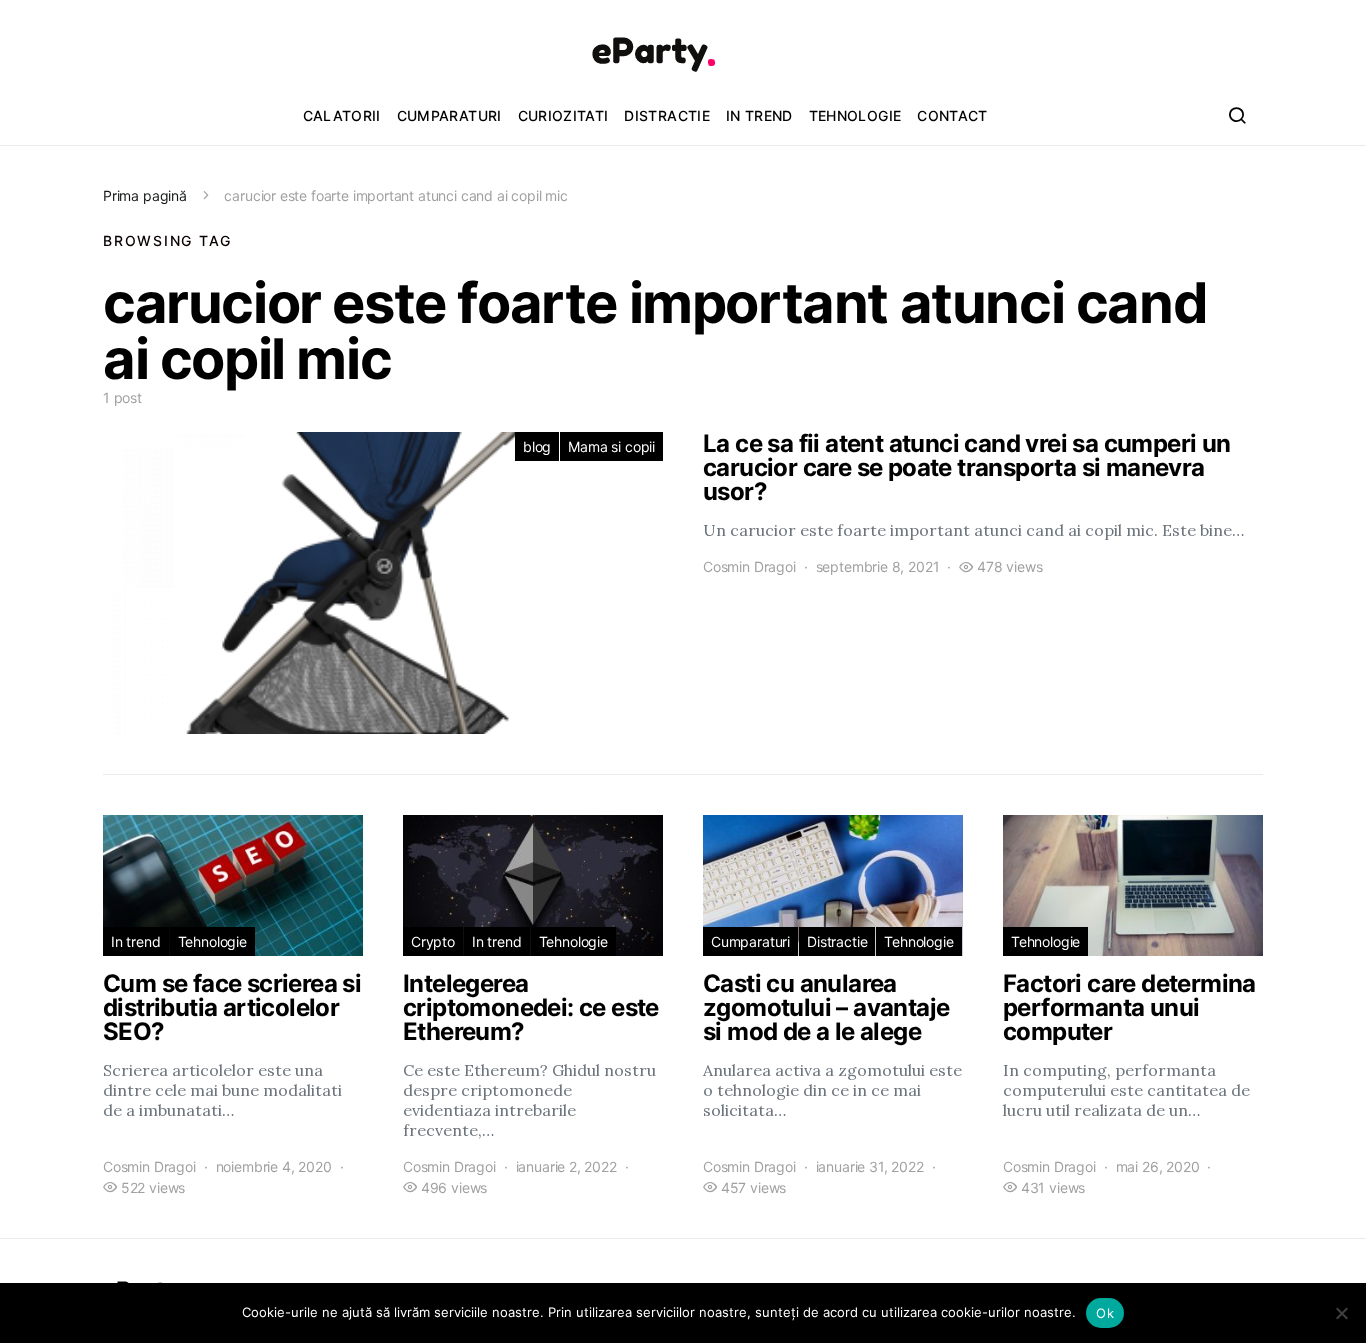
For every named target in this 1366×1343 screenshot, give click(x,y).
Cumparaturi (449, 115)
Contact (952, 115)
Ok (1105, 1313)
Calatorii (342, 115)
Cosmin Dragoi (749, 566)
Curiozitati (563, 115)
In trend (759, 115)
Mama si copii (611, 446)
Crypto (433, 941)
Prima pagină (145, 195)
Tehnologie (855, 115)
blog (537, 446)
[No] (1341, 1313)
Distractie (667, 115)
